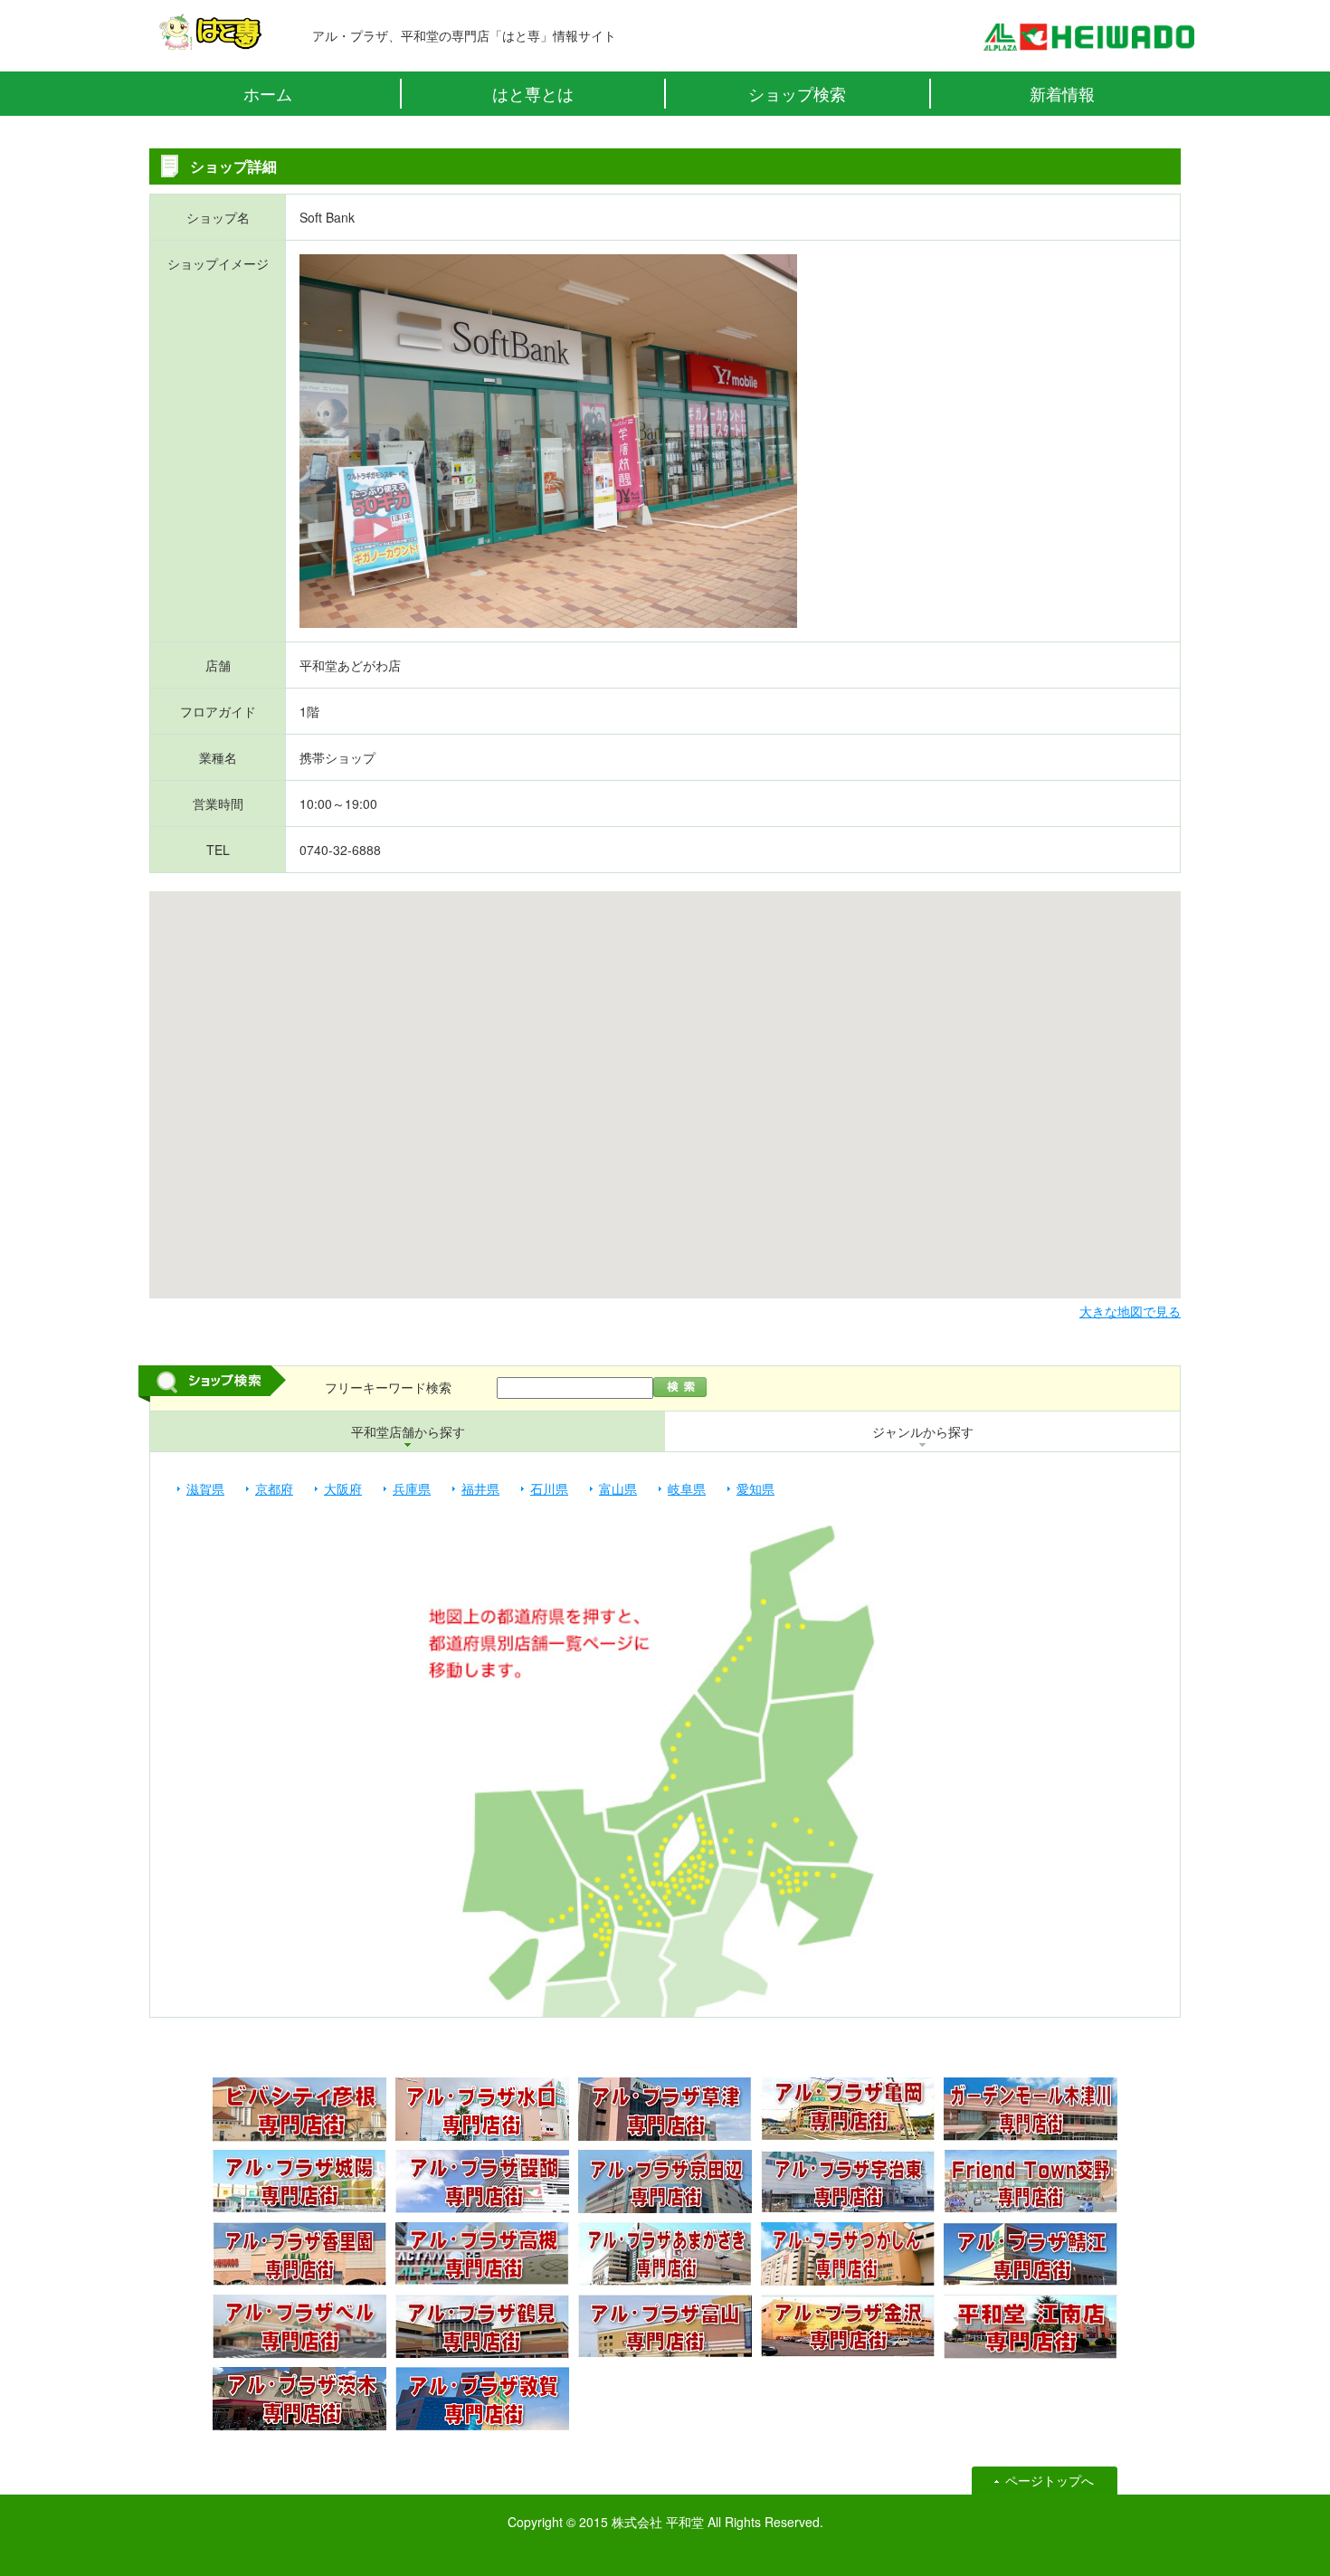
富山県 (618, 1488)
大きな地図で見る (1130, 1311)
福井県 (480, 1488)
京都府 (274, 1488)
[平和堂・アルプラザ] (1088, 42)
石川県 (549, 1488)
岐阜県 (687, 1488)
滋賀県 (205, 1488)
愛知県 (755, 1488)
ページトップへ (1050, 2480)
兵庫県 (412, 1488)
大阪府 (343, 1488)
